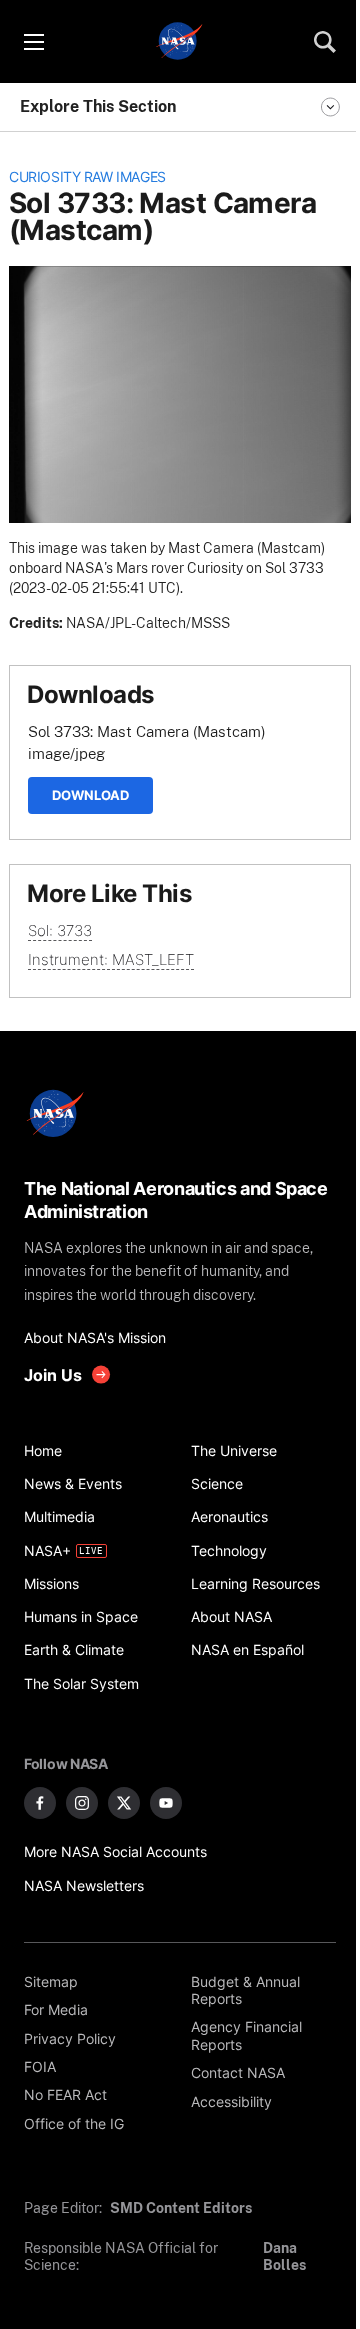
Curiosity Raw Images (87, 177)
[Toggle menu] (33, 42)
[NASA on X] (124, 1803)
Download (90, 795)
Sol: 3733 (60, 930)
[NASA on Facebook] (40, 1803)
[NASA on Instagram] (82, 1803)
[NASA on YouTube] (166, 1803)
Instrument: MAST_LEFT (111, 959)
